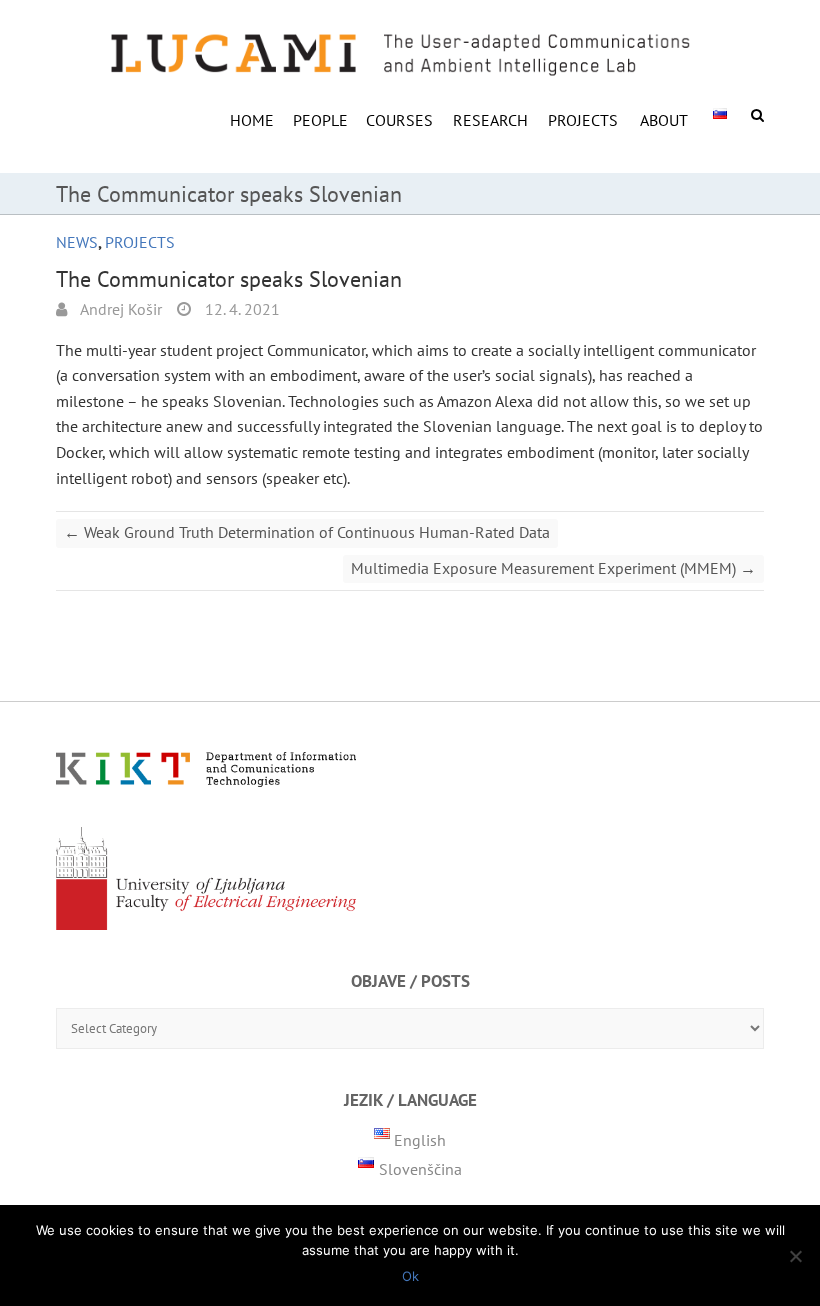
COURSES (399, 120)
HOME (252, 120)
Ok (410, 1276)
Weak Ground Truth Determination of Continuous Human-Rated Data (307, 532)
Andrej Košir (119, 309)
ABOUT (664, 120)
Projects (583, 120)
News (77, 242)
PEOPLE (320, 120)
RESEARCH (490, 120)
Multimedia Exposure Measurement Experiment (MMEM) (553, 568)
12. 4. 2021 (240, 309)
